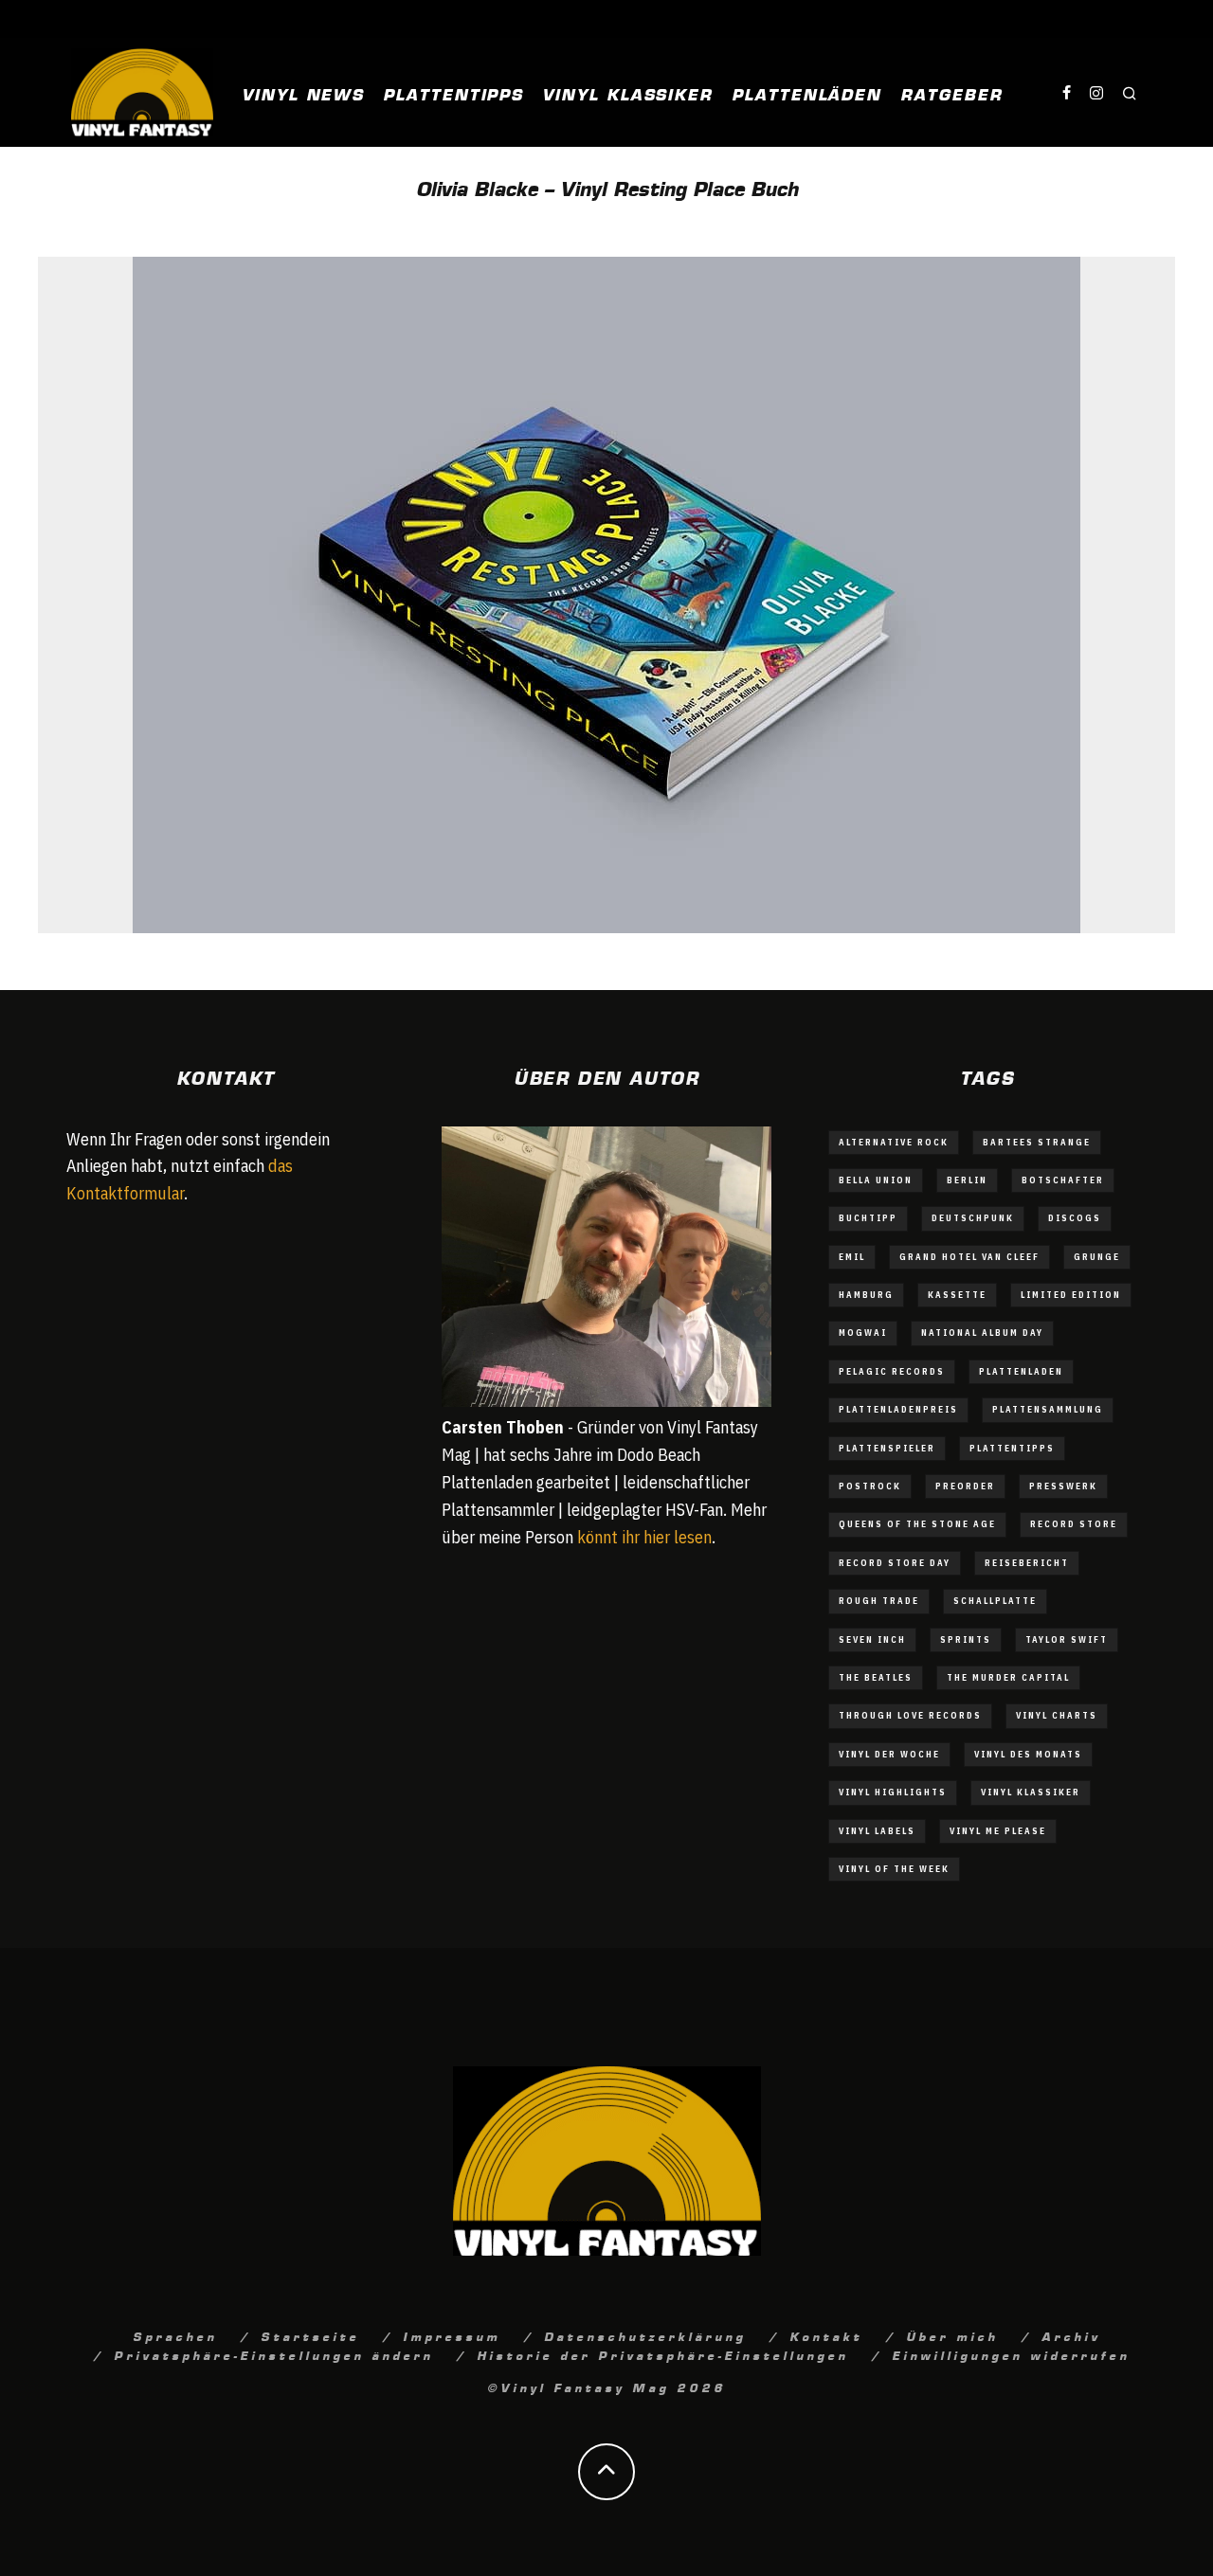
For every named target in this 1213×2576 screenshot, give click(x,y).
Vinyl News (303, 93)
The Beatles (876, 1677)
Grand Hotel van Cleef (969, 1257)
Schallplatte (995, 1601)
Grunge (1097, 1257)
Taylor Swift (1067, 1639)
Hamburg (866, 1295)
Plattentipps (453, 93)
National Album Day (982, 1333)
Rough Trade (879, 1601)
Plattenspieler (887, 1448)
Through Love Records (910, 1715)
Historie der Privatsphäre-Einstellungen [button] (662, 2354)
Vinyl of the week (894, 1869)
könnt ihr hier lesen (644, 1537)
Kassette (957, 1295)
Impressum (452, 2335)
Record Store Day (895, 1563)
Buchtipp (868, 1218)
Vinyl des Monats (1028, 1754)
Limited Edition (1071, 1295)
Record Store (1074, 1524)
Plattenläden (806, 93)
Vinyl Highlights (893, 1792)
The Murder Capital (1008, 1677)
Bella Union (876, 1180)
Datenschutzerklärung (645, 2335)
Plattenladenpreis (898, 1409)
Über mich (952, 2335)
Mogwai (863, 1333)
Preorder (965, 1486)
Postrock (870, 1486)
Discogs (1075, 1218)
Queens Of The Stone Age (917, 1524)
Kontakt (826, 2335)
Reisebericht (1027, 1563)
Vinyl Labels (877, 1831)
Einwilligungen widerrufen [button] (1011, 2354)
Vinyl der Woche (889, 1754)
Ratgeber (951, 93)
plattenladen (1021, 1371)
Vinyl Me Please (998, 1831)
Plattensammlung (1048, 1409)
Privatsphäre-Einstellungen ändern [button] (273, 2354)
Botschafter (1063, 1180)
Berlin (967, 1180)
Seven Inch (872, 1639)
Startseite (310, 2335)
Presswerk (1063, 1486)
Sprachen (175, 2335)
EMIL (852, 1257)
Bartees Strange (1037, 1142)
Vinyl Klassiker (627, 93)
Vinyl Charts (1057, 1715)
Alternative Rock (894, 1142)
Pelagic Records (892, 1371)
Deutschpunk (973, 1218)
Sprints (966, 1639)
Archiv (1071, 2335)
